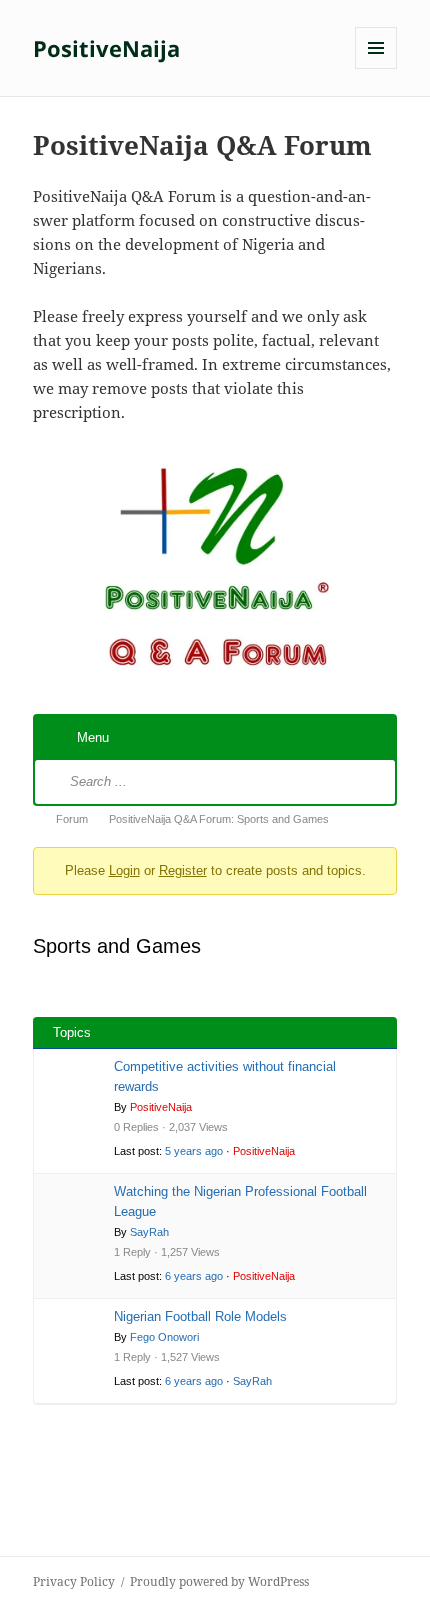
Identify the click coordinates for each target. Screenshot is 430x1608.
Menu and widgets (376, 68)
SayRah (149, 1232)
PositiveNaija (106, 48)
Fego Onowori (164, 1337)
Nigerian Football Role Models (200, 1316)
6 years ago (194, 1276)
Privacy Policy (74, 1581)
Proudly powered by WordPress (219, 1581)
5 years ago (194, 1151)
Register (183, 870)
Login (124, 870)
